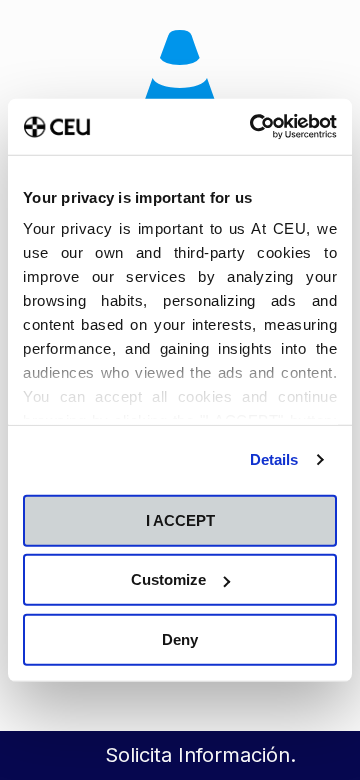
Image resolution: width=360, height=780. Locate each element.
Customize (168, 579)
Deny (180, 638)
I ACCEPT (180, 519)
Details (274, 459)
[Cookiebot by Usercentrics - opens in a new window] (254, 127)
